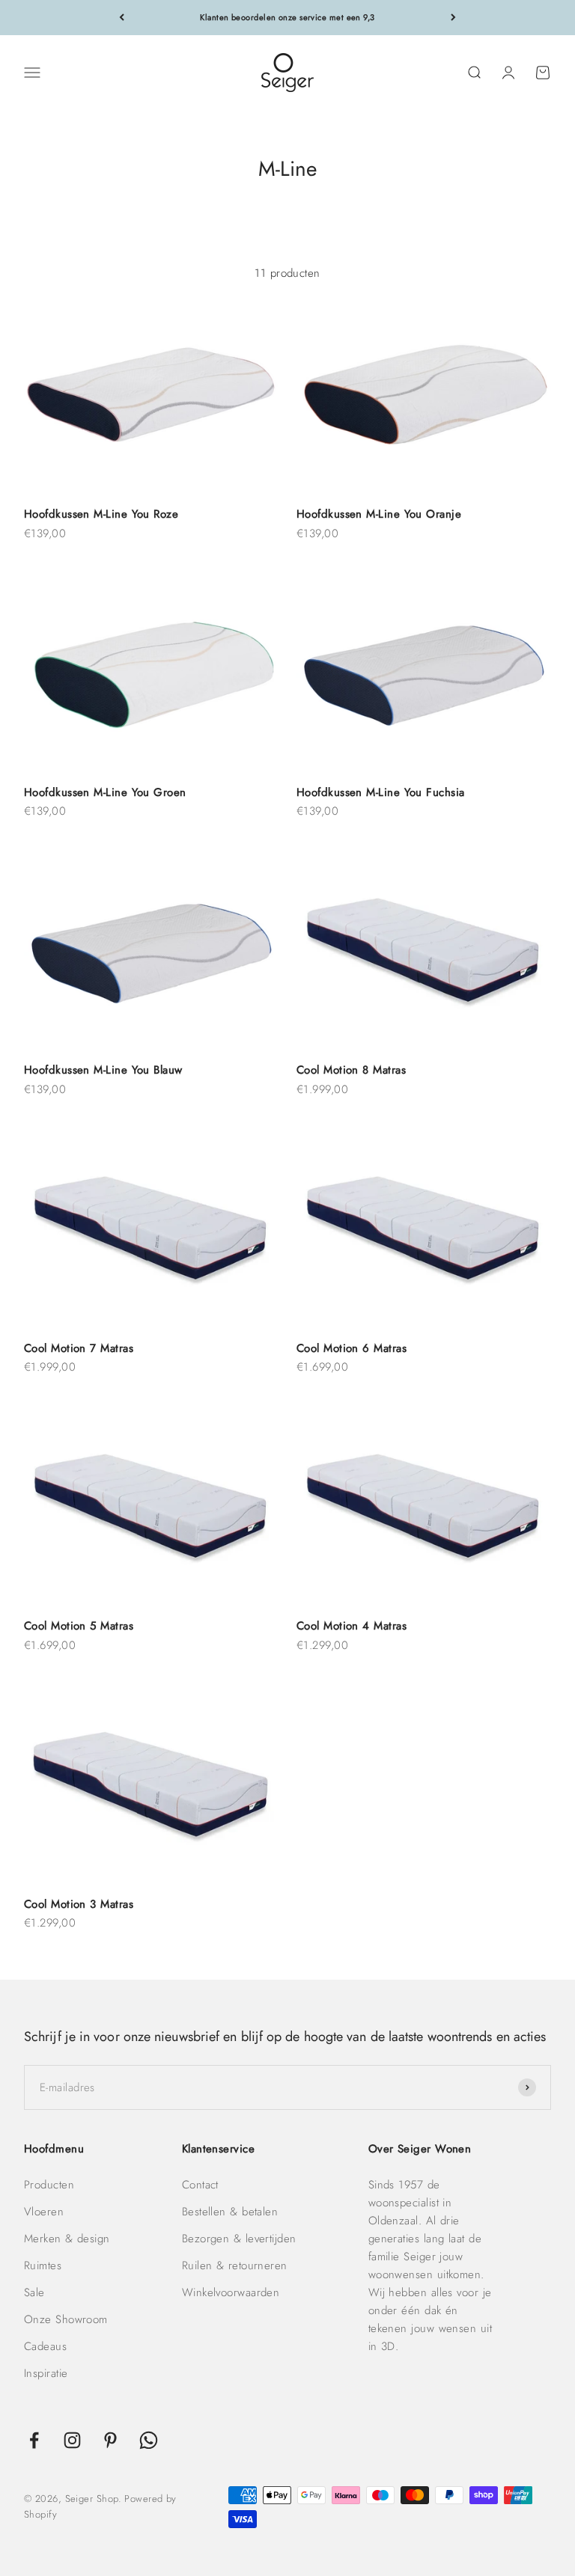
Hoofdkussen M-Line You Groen (105, 792)
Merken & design (67, 2239)
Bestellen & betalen (230, 2212)
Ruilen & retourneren (235, 2266)
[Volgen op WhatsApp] (149, 2440)
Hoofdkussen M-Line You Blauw (103, 1070)
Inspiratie (46, 2373)
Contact (200, 2185)
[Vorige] (122, 18)
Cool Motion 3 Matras (79, 1904)
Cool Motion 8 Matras (351, 1070)
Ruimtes (43, 2266)
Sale (34, 2292)
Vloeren (44, 2212)
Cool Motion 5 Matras (79, 1626)
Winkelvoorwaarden (231, 2292)
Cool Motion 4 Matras (352, 1626)
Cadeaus (45, 2346)
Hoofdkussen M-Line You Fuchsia (381, 792)
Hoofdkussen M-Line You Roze (101, 514)
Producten (49, 2185)
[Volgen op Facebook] (34, 2440)
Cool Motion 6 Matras (352, 1348)
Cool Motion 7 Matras (79, 1348)
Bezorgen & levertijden (239, 2239)
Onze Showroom (66, 2319)
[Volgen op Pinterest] (110, 2440)
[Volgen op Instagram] (72, 2440)
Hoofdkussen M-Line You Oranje (379, 514)
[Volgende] (453, 18)
